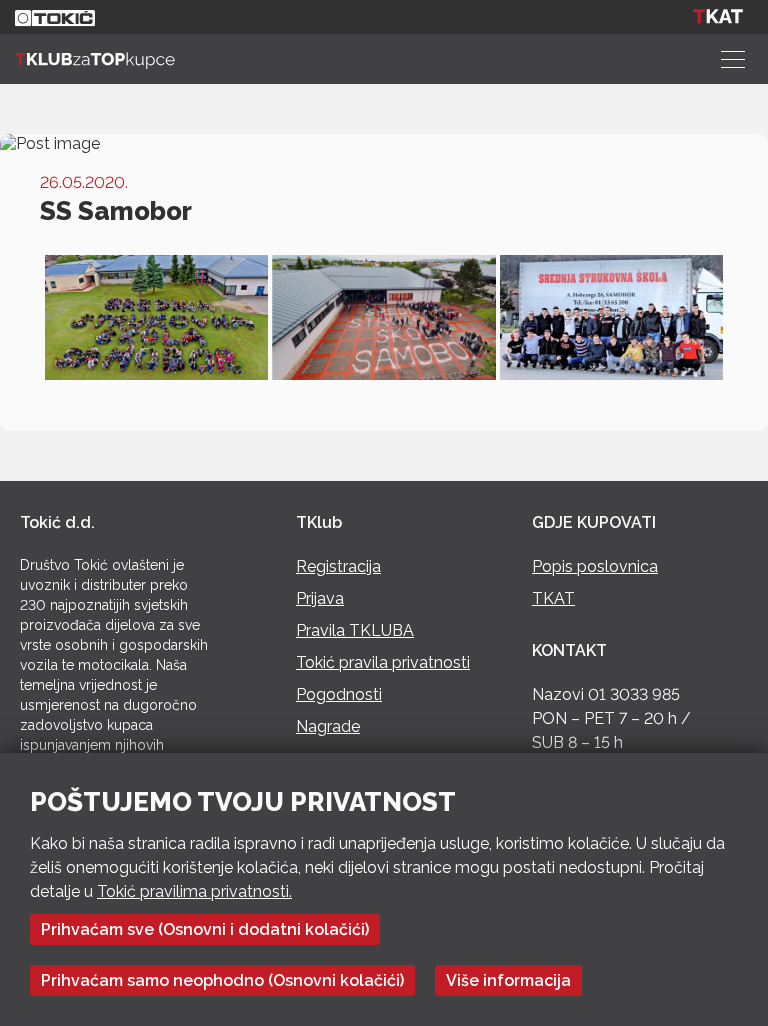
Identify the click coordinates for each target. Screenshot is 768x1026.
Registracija (338, 566)
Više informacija (508, 980)
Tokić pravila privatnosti (383, 662)
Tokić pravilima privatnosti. (194, 891)
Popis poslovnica (595, 566)
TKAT (553, 598)
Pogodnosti (339, 694)
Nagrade (328, 726)
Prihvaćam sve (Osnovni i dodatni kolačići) (205, 929)
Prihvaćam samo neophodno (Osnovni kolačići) (222, 980)
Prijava (320, 598)
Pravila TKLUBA (355, 630)
